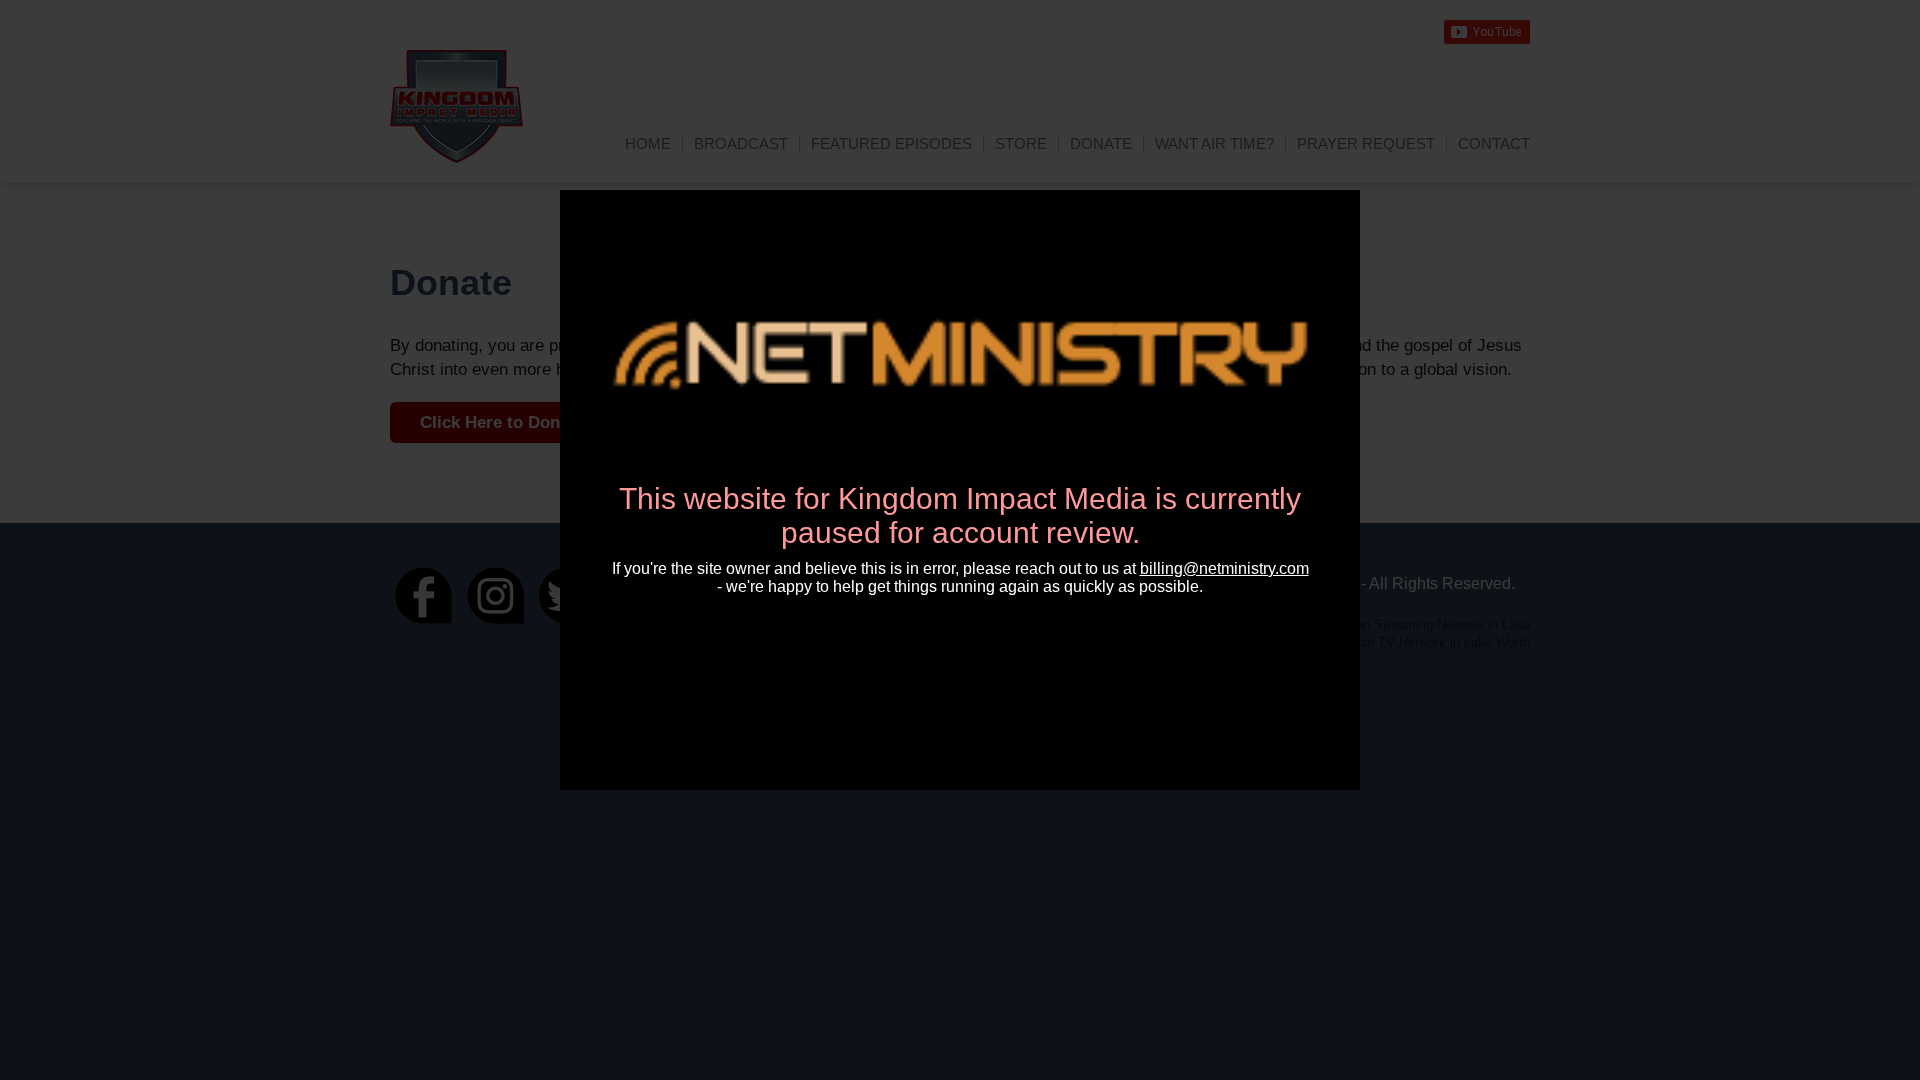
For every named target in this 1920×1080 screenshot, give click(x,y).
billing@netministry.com (1224, 568)
